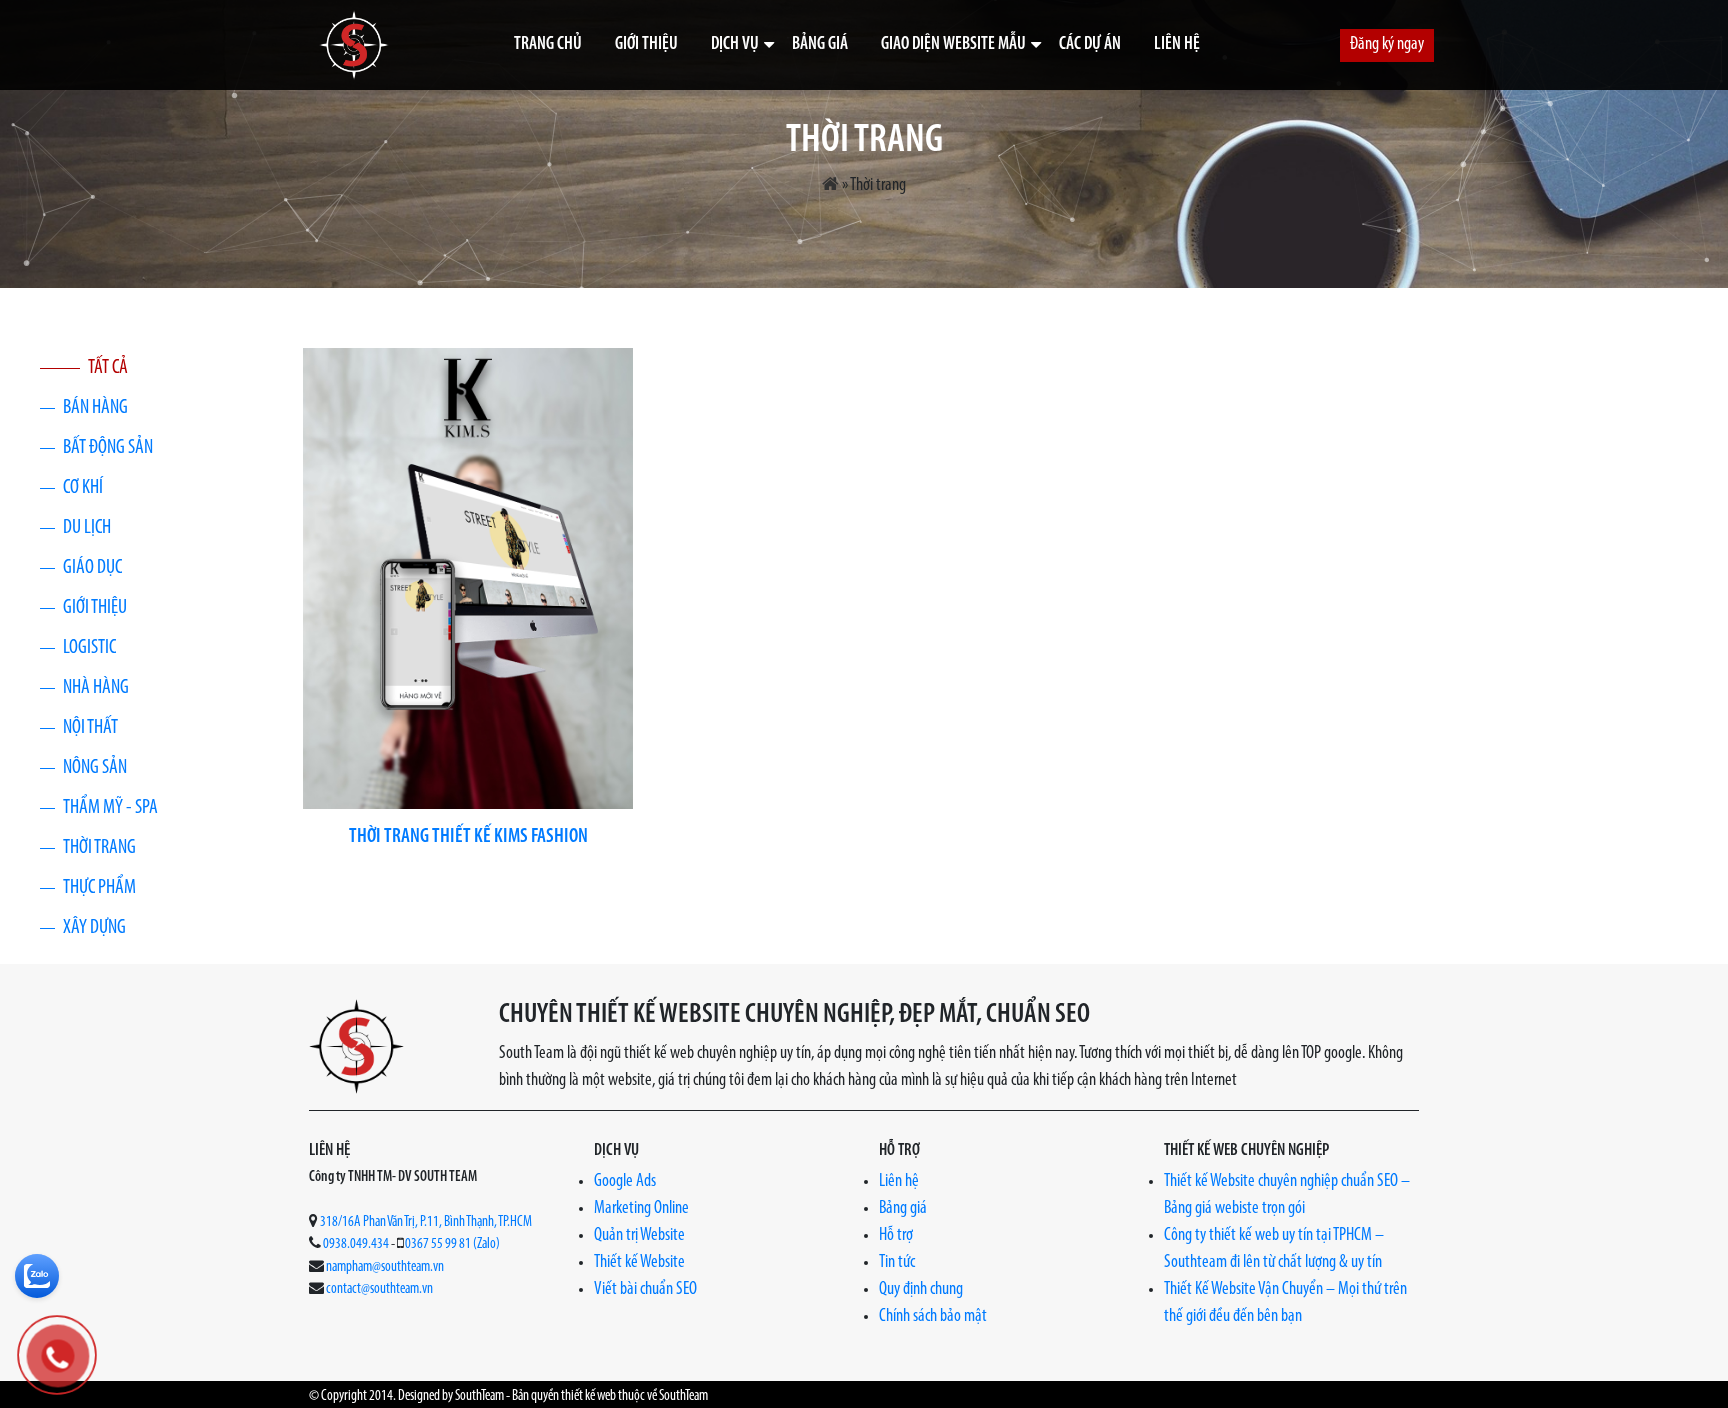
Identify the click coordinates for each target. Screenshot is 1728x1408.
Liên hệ (1177, 45)
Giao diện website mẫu (953, 45)
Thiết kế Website (639, 1263)
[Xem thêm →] (468, 578)
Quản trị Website (639, 1236)
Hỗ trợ (896, 1236)
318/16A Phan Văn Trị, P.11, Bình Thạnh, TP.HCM (426, 1222)
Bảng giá (820, 45)
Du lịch (87, 528)
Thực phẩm (99, 888)
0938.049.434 (356, 1244)
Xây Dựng (94, 928)
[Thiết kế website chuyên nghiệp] (354, 45)
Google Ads (625, 1182)
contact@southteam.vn (379, 1289)
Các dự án (1090, 45)
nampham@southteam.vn (385, 1267)
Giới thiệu (646, 45)
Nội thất (90, 728)
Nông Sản (95, 768)
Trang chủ (548, 45)
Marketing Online (641, 1209)
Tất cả (108, 368)
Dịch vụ (735, 45)
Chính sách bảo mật (933, 1317)
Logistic (89, 648)
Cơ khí (83, 488)
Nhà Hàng (96, 688)
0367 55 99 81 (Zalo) (452, 1244)
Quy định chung (921, 1290)
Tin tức (897, 1263)
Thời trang (99, 848)
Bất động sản (108, 448)
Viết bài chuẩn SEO (645, 1290)
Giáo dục (92, 568)
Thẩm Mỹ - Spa (110, 808)
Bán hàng (95, 408)
